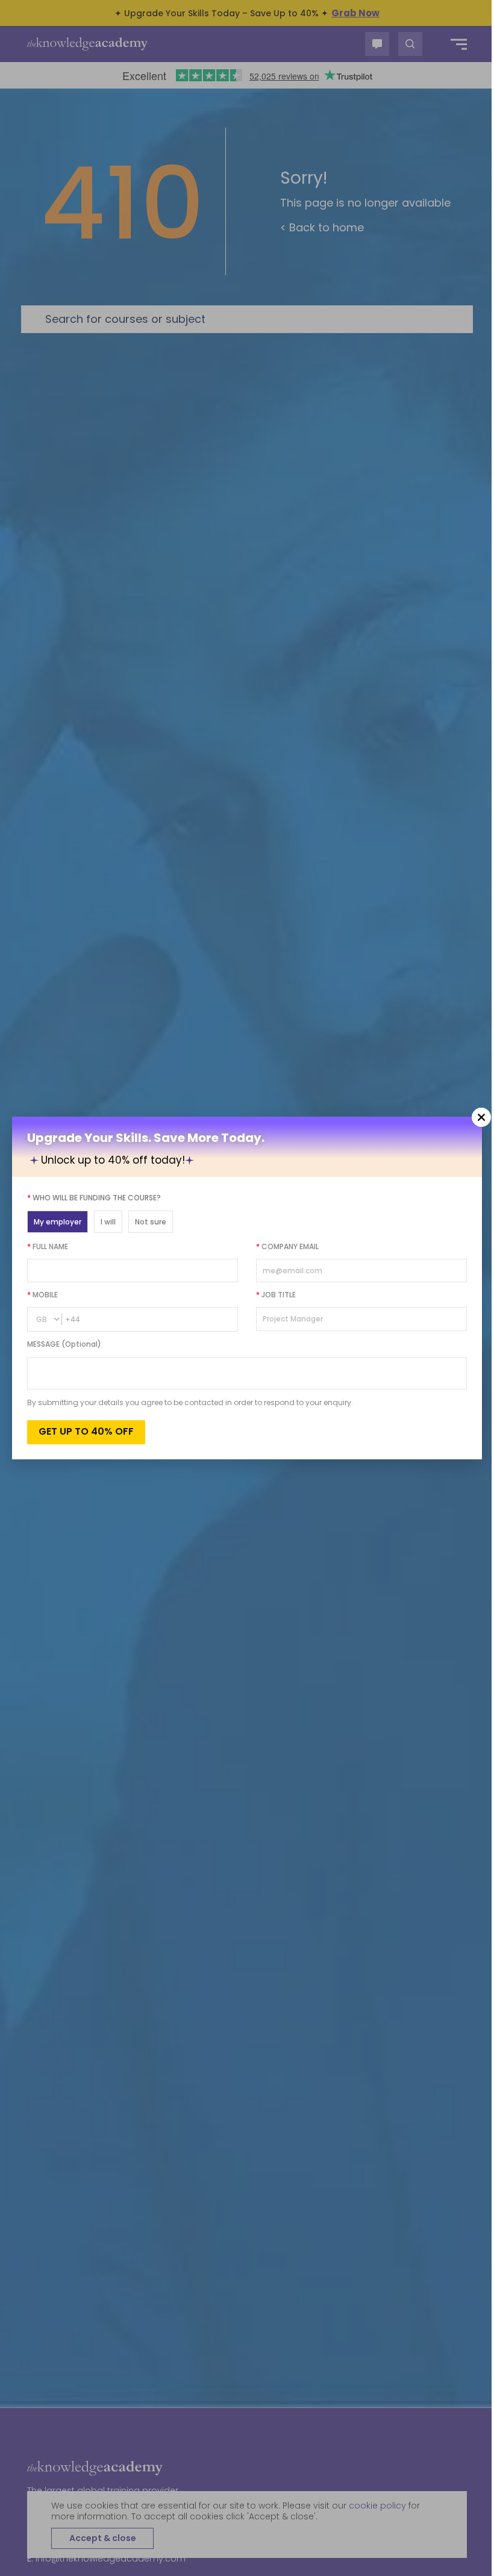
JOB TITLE (276, 1295)
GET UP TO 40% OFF (86, 1431)
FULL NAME (48, 1246)
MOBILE (42, 1295)
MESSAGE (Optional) (64, 1344)
